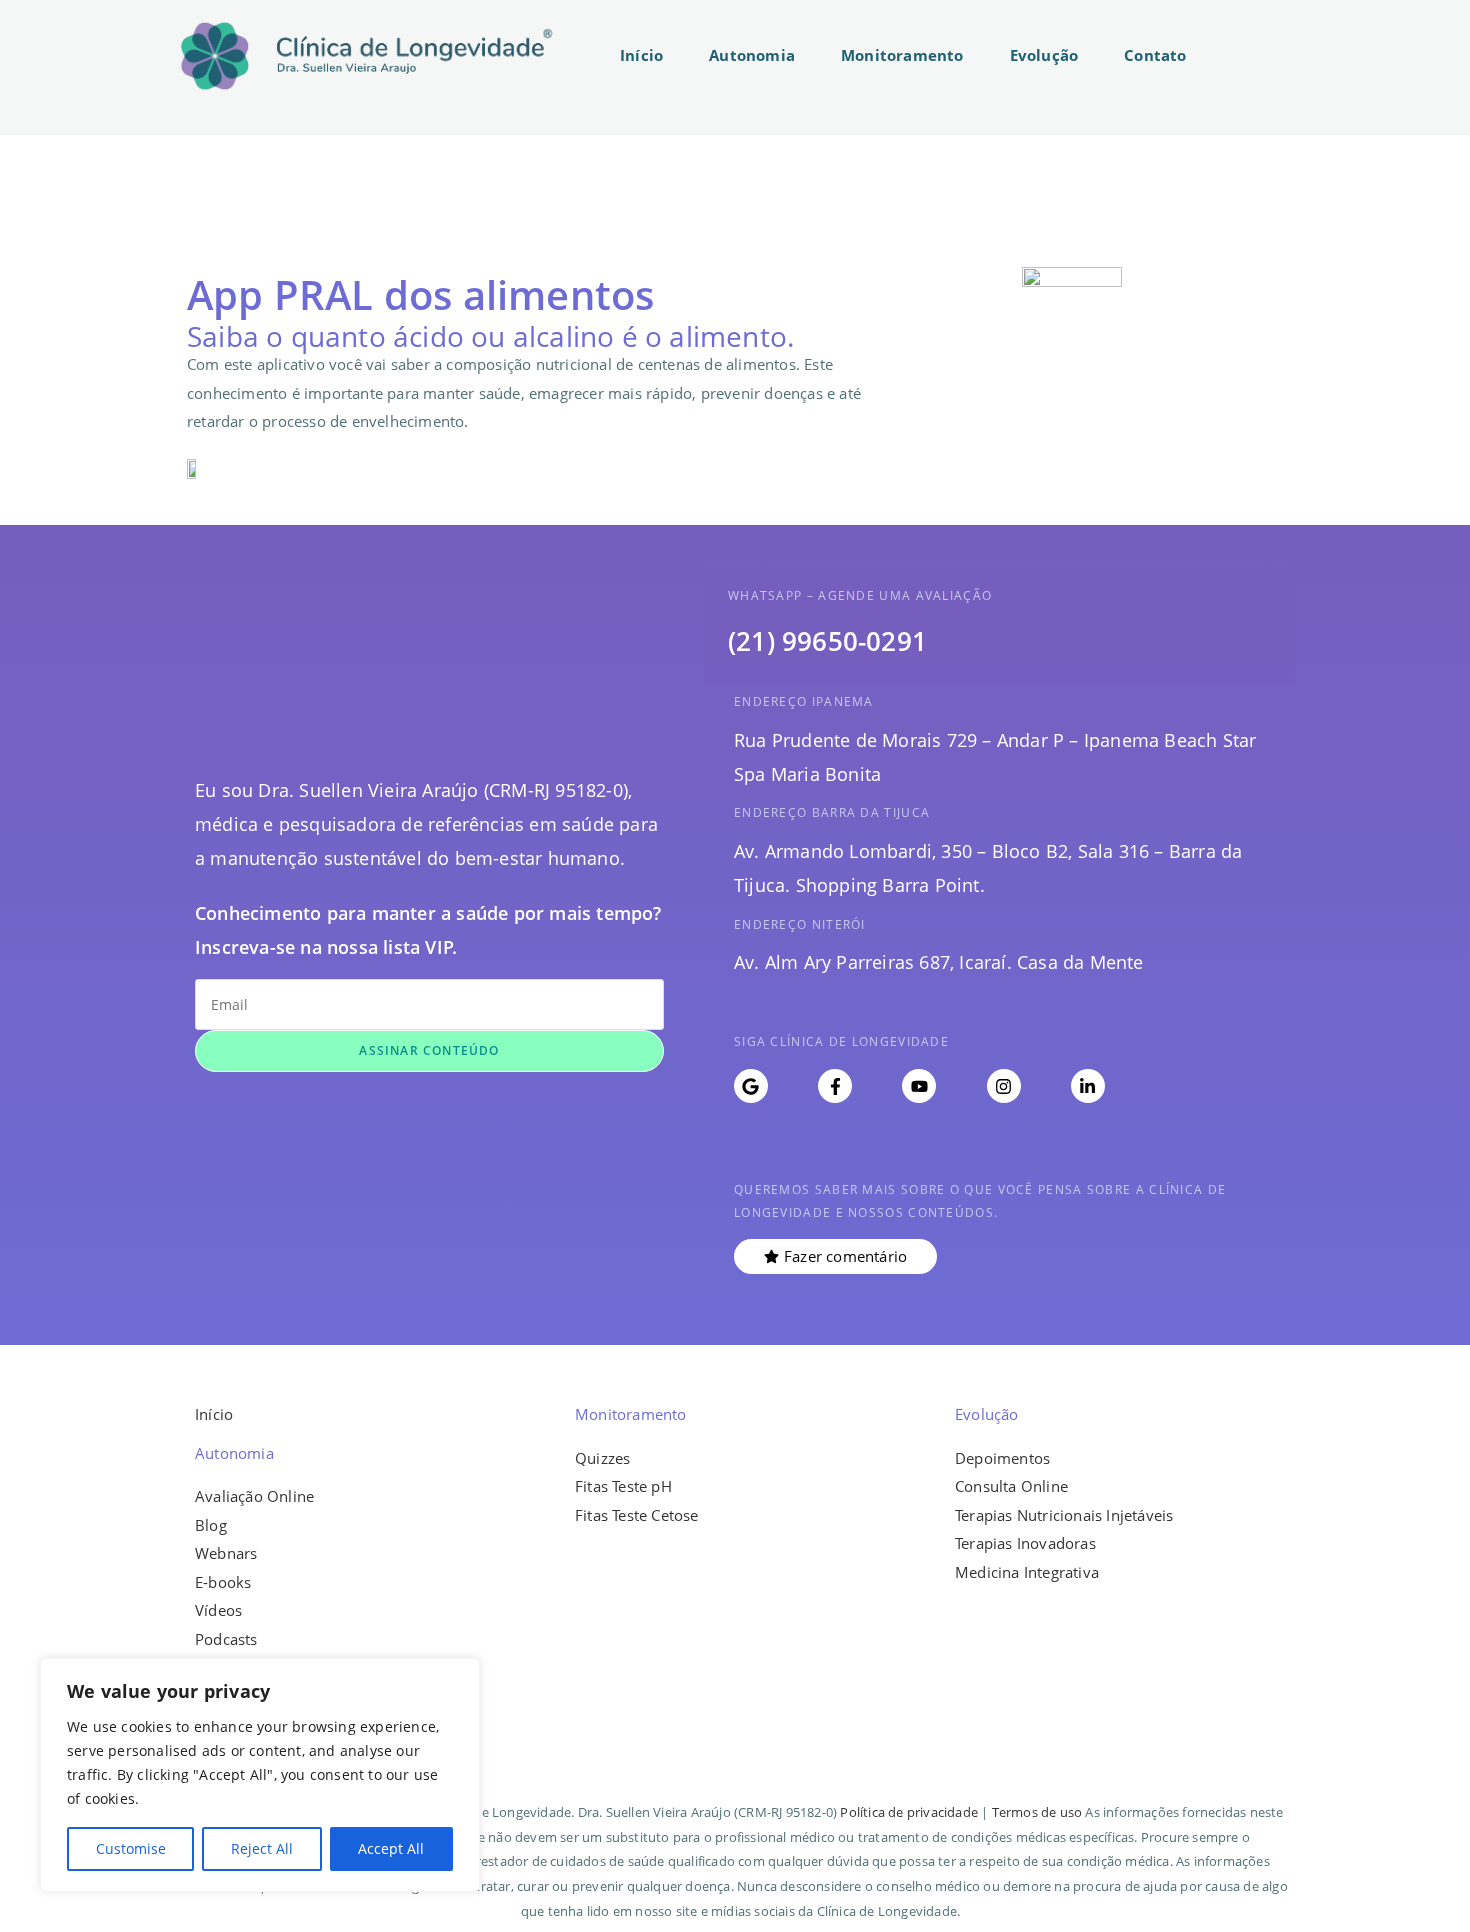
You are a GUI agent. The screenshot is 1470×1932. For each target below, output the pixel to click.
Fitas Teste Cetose (637, 1515)
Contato (1155, 55)
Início (641, 55)
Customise (131, 1848)
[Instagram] (1004, 1086)
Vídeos (218, 1610)
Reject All (262, 1848)
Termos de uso (1037, 1812)
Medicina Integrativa (1027, 1572)
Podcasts (226, 1639)
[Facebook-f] (835, 1086)
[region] (260, 1775)
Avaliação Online (254, 1496)
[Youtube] (919, 1086)
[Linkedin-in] (1088, 1086)
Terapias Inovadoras (1025, 1543)
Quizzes (602, 1458)
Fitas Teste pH (623, 1486)
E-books (223, 1582)
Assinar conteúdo (429, 1050)
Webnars (226, 1553)
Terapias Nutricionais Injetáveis (1064, 1515)
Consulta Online (1011, 1486)
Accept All (391, 1848)
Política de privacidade (909, 1812)
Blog (211, 1525)
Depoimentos (1002, 1458)
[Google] (751, 1086)
